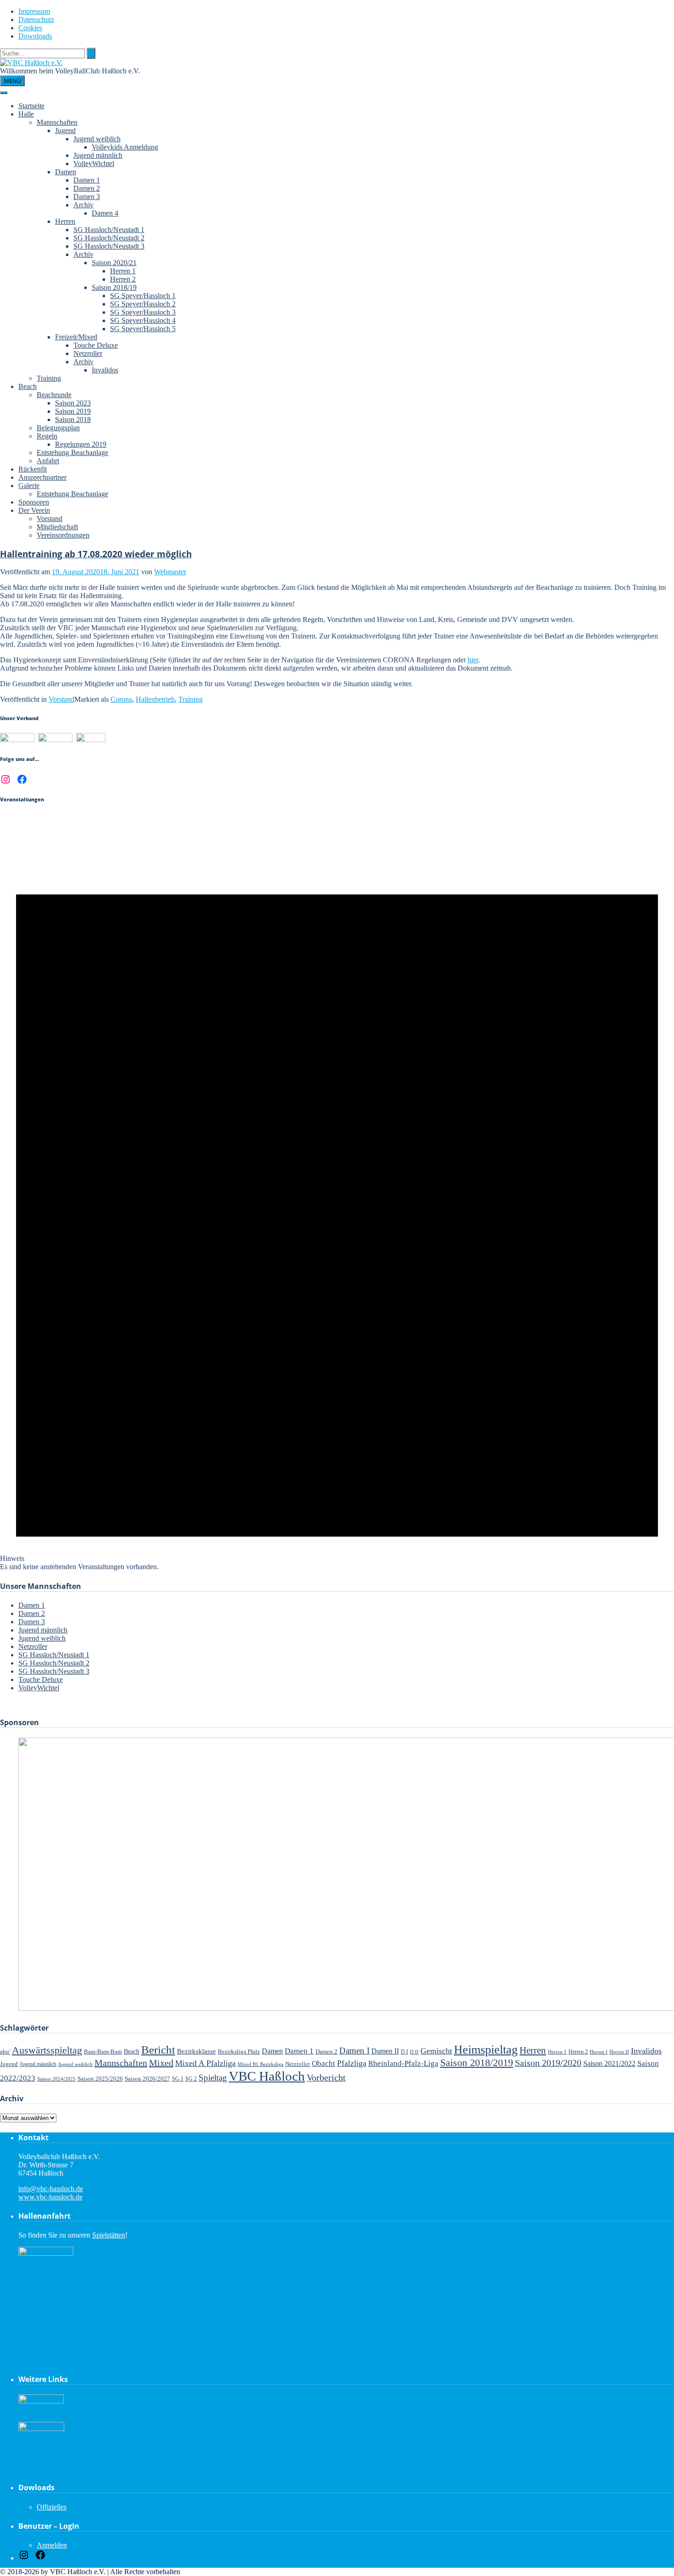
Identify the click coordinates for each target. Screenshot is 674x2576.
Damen (66, 172)
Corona (121, 699)
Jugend (65, 130)
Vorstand (50, 519)
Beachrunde (54, 395)
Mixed (161, 2063)
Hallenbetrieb (155, 699)
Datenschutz (36, 19)
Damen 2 (87, 188)
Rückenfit (33, 469)
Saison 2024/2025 (56, 2079)
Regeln (47, 436)
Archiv (83, 205)
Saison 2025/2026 (100, 2079)
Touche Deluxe (96, 345)
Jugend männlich (98, 155)
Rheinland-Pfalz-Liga (403, 2063)
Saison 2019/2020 (548, 2063)
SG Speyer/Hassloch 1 (143, 296)
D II (414, 2052)
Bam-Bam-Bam (103, 2051)
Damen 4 (105, 213)
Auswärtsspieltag (47, 2050)
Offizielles (52, 2507)
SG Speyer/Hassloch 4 (143, 320)
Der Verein (34, 510)
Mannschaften (57, 122)
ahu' (5, 2051)
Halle (26, 114)
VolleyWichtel (94, 164)
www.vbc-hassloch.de (50, 2197)
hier (473, 660)
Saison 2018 (73, 419)
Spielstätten (109, 2235)
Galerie (29, 486)
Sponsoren (34, 502)
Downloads (35, 36)
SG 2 (191, 2079)
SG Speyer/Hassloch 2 (143, 304)
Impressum (34, 11)
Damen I (354, 2051)
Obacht (323, 2063)
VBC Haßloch (267, 2076)
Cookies (30, 28)
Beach (28, 386)
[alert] (337, 1193)
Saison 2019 (73, 411)
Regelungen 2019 (81, 444)
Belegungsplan (58, 428)
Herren (65, 221)
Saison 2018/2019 (477, 2062)
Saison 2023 (73, 403)
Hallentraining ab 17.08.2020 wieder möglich (96, 554)
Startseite (31, 106)
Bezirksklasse (196, 2051)
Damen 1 (87, 180)
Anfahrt (48, 461)
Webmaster (170, 572)
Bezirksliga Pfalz (239, 2051)
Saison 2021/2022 (609, 2063)
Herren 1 (123, 271)
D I (404, 2052)
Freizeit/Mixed (76, 337)
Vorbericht (326, 2077)
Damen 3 (87, 197)
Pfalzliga (352, 2063)
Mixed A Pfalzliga (205, 2063)
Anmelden (52, 2545)
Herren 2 (123, 279)
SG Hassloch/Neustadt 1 (109, 230)
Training (49, 378)
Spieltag (213, 2078)
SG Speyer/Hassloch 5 (143, 329)
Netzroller (88, 353)
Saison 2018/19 (114, 287)
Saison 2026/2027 (147, 2079)
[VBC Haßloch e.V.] (31, 63)
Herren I (599, 2052)
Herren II (619, 2052)
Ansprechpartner (42, 477)
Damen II (385, 2051)
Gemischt (436, 2051)
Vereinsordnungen (63, 535)
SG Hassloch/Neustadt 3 (109, 246)
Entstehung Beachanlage (72, 452)
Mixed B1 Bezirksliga (260, 2064)
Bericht (158, 2050)
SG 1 (178, 2079)
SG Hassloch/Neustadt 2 (109, 238)
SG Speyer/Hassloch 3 (143, 312)
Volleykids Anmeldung (125, 147)
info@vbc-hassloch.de (51, 2189)
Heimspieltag (486, 2050)
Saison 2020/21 (114, 263)
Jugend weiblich (97, 139)
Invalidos (105, 370)
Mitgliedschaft (57, 527)
